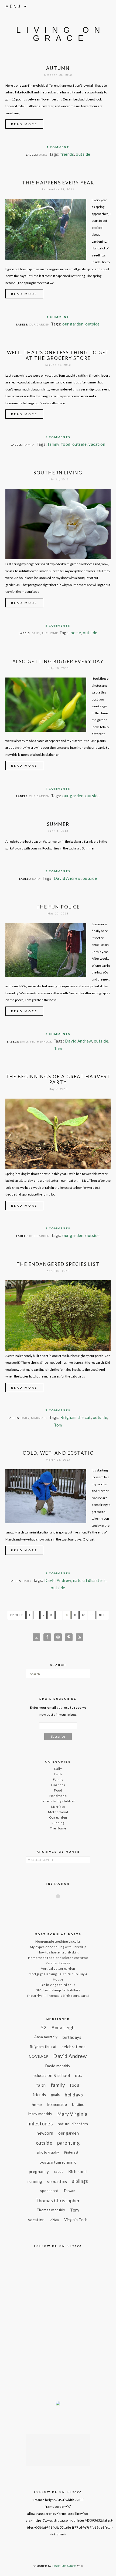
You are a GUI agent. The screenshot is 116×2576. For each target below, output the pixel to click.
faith (41, 2085)
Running (58, 1823)
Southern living (58, 473)
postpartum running (58, 2162)
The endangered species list (58, 1264)
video (54, 2220)
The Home (50, 633)
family (54, 444)
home (76, 633)
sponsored (49, 2191)
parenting (69, 2143)
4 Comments (58, 789)
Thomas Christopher (58, 2201)
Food (58, 1790)
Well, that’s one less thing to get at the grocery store (58, 355)
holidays (74, 2095)
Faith (58, 1774)
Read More (24, 124)
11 (75, 1615)
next (102, 1615)
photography (48, 2152)
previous (17, 1615)
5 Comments (58, 437)
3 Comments (58, 871)
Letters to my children (58, 1801)
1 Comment (58, 147)
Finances (58, 1785)
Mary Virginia (72, 2114)
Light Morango (64, 2566)
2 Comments (58, 1228)
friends (67, 154)
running (35, 2181)
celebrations (74, 2047)
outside (83, 154)
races (59, 2171)
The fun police (58, 907)
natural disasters (89, 1580)
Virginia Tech (76, 2220)
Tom (58, 1048)
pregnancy (39, 2171)
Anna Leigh (63, 2028)
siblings (80, 2181)
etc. (79, 2075)
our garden (73, 324)
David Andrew (67, 878)
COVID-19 (39, 2056)
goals (55, 2095)
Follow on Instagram (62, 1906)
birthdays (72, 2037)
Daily (43, 155)
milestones (40, 2124)
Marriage (39, 1418)
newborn (45, 2133)
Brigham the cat (76, 1417)
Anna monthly (46, 2037)
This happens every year (58, 183)
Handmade (58, 1796)
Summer (58, 824)
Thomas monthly (51, 2210)
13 (92, 1615)
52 (44, 2028)
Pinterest (71, 2152)
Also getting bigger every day (58, 661)
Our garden (39, 324)
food (66, 444)
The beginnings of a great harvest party (58, 1079)
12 (83, 1615)
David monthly (58, 2066)
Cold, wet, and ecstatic (58, 1453)
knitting (78, 2104)
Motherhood (41, 1041)
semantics (57, 2181)
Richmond (78, 2171)
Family (29, 445)
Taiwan (69, 2191)
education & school (52, 2075)
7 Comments (58, 1410)
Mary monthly (40, 2114)
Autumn (58, 68)
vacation (97, 444)
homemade (57, 2104)
